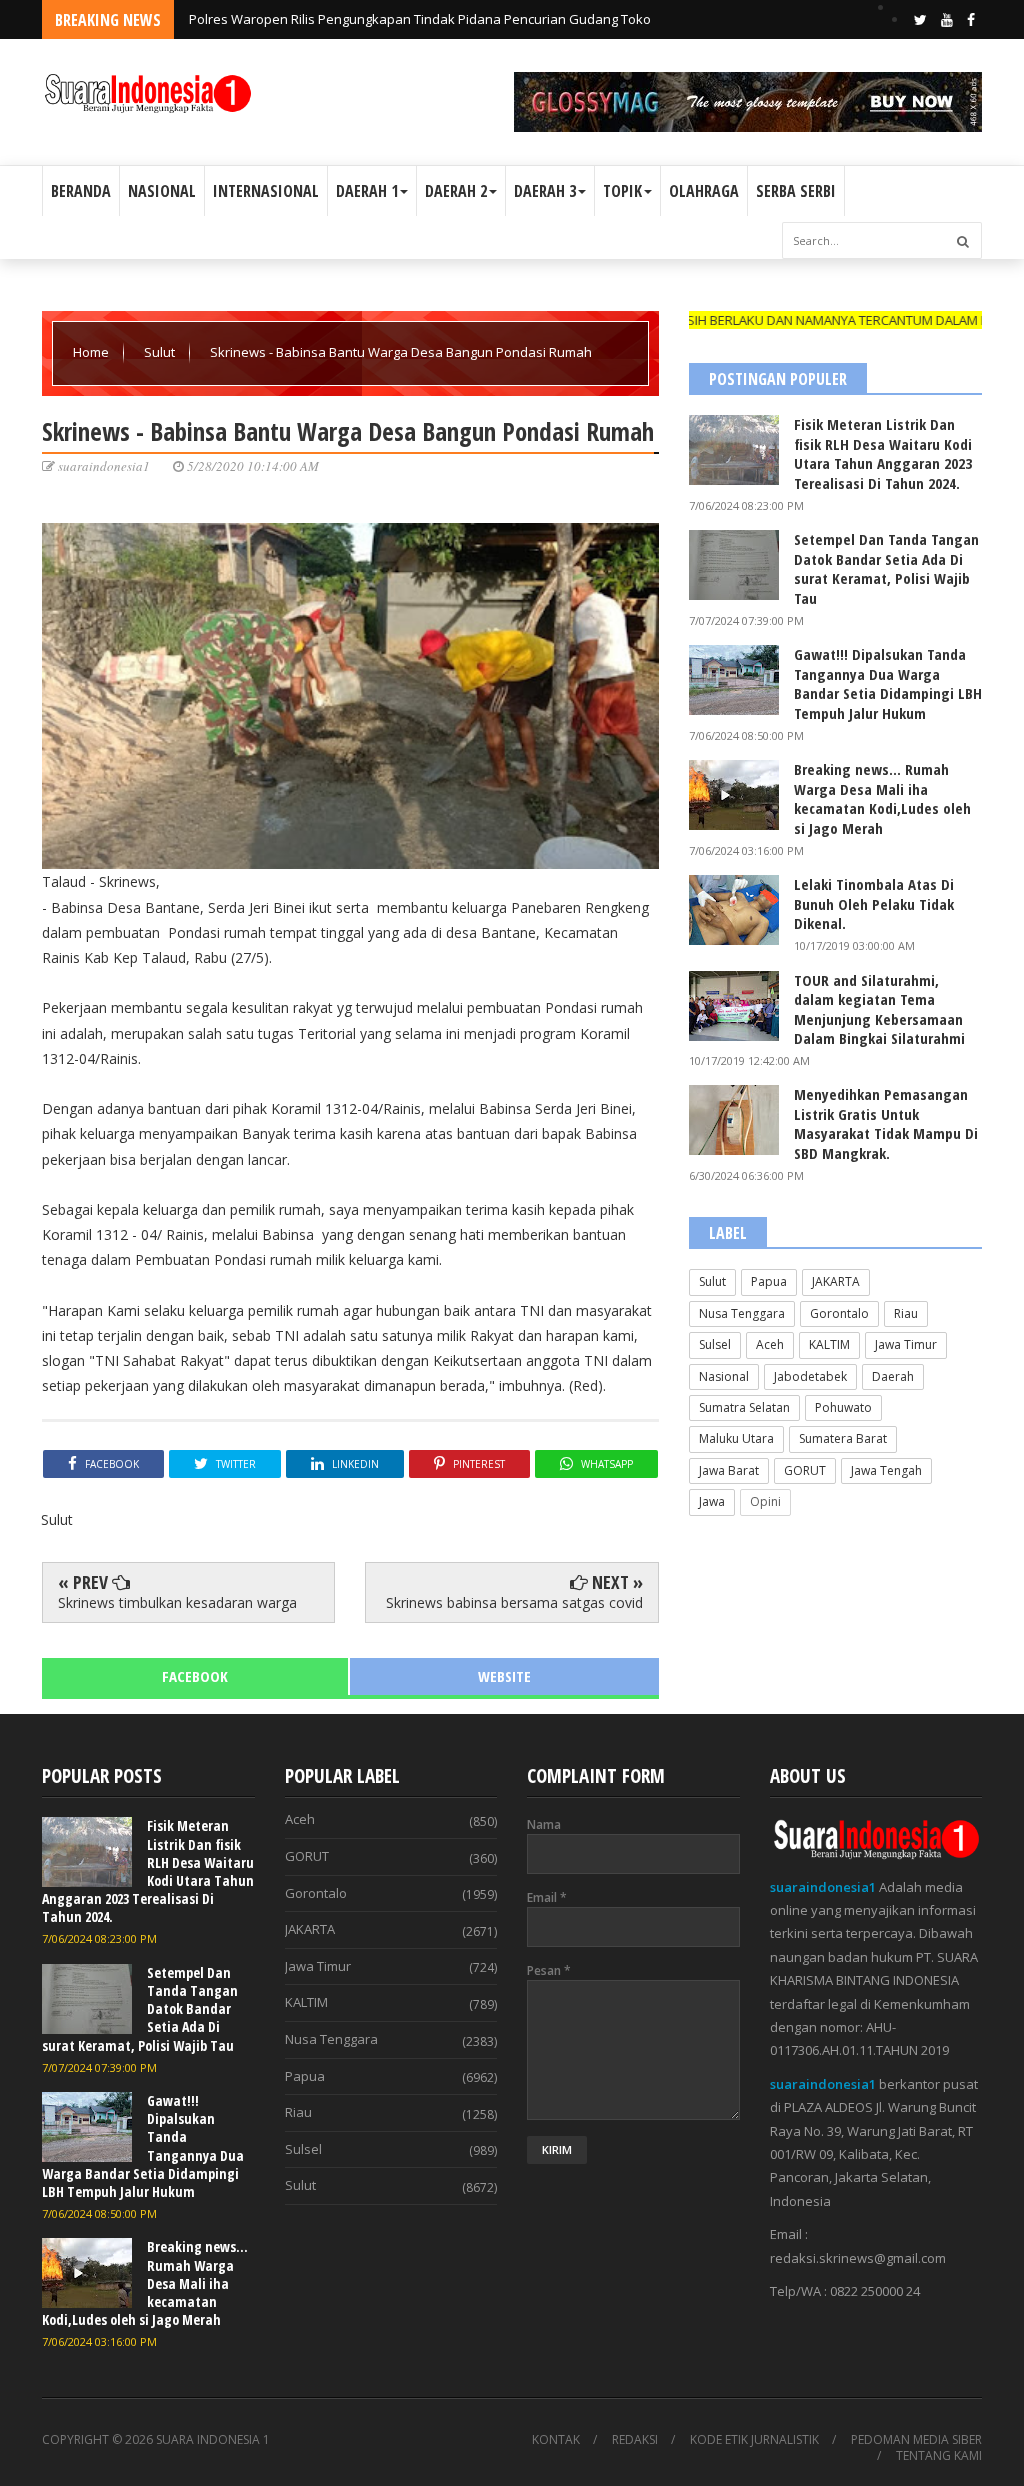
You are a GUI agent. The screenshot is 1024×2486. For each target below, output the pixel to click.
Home (92, 352)
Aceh (770, 1344)
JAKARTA (836, 1281)
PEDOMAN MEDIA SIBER (916, 2440)
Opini (765, 1501)
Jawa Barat (729, 1470)
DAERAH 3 (545, 191)
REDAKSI (635, 2440)
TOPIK (622, 191)
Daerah (893, 1376)
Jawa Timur (906, 1344)
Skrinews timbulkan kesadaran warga (177, 1602)
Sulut (161, 352)
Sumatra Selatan (744, 1407)
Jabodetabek (810, 1376)
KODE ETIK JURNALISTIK (754, 2440)
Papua (769, 1281)
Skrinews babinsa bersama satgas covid (514, 1602)
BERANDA (81, 191)
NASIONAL (162, 191)
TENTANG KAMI (939, 2456)
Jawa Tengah (886, 1470)
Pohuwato (843, 1407)
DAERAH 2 (456, 191)
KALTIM (829, 1344)
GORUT (805, 1470)
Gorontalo (839, 1313)
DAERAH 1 (367, 191)
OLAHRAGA (704, 191)
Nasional (724, 1376)
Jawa (712, 1501)
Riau (906, 1313)
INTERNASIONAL (266, 191)
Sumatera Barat (843, 1438)
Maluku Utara (736, 1438)
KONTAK (556, 2440)
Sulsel (715, 1344)
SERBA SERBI (796, 191)
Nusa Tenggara (742, 1313)
